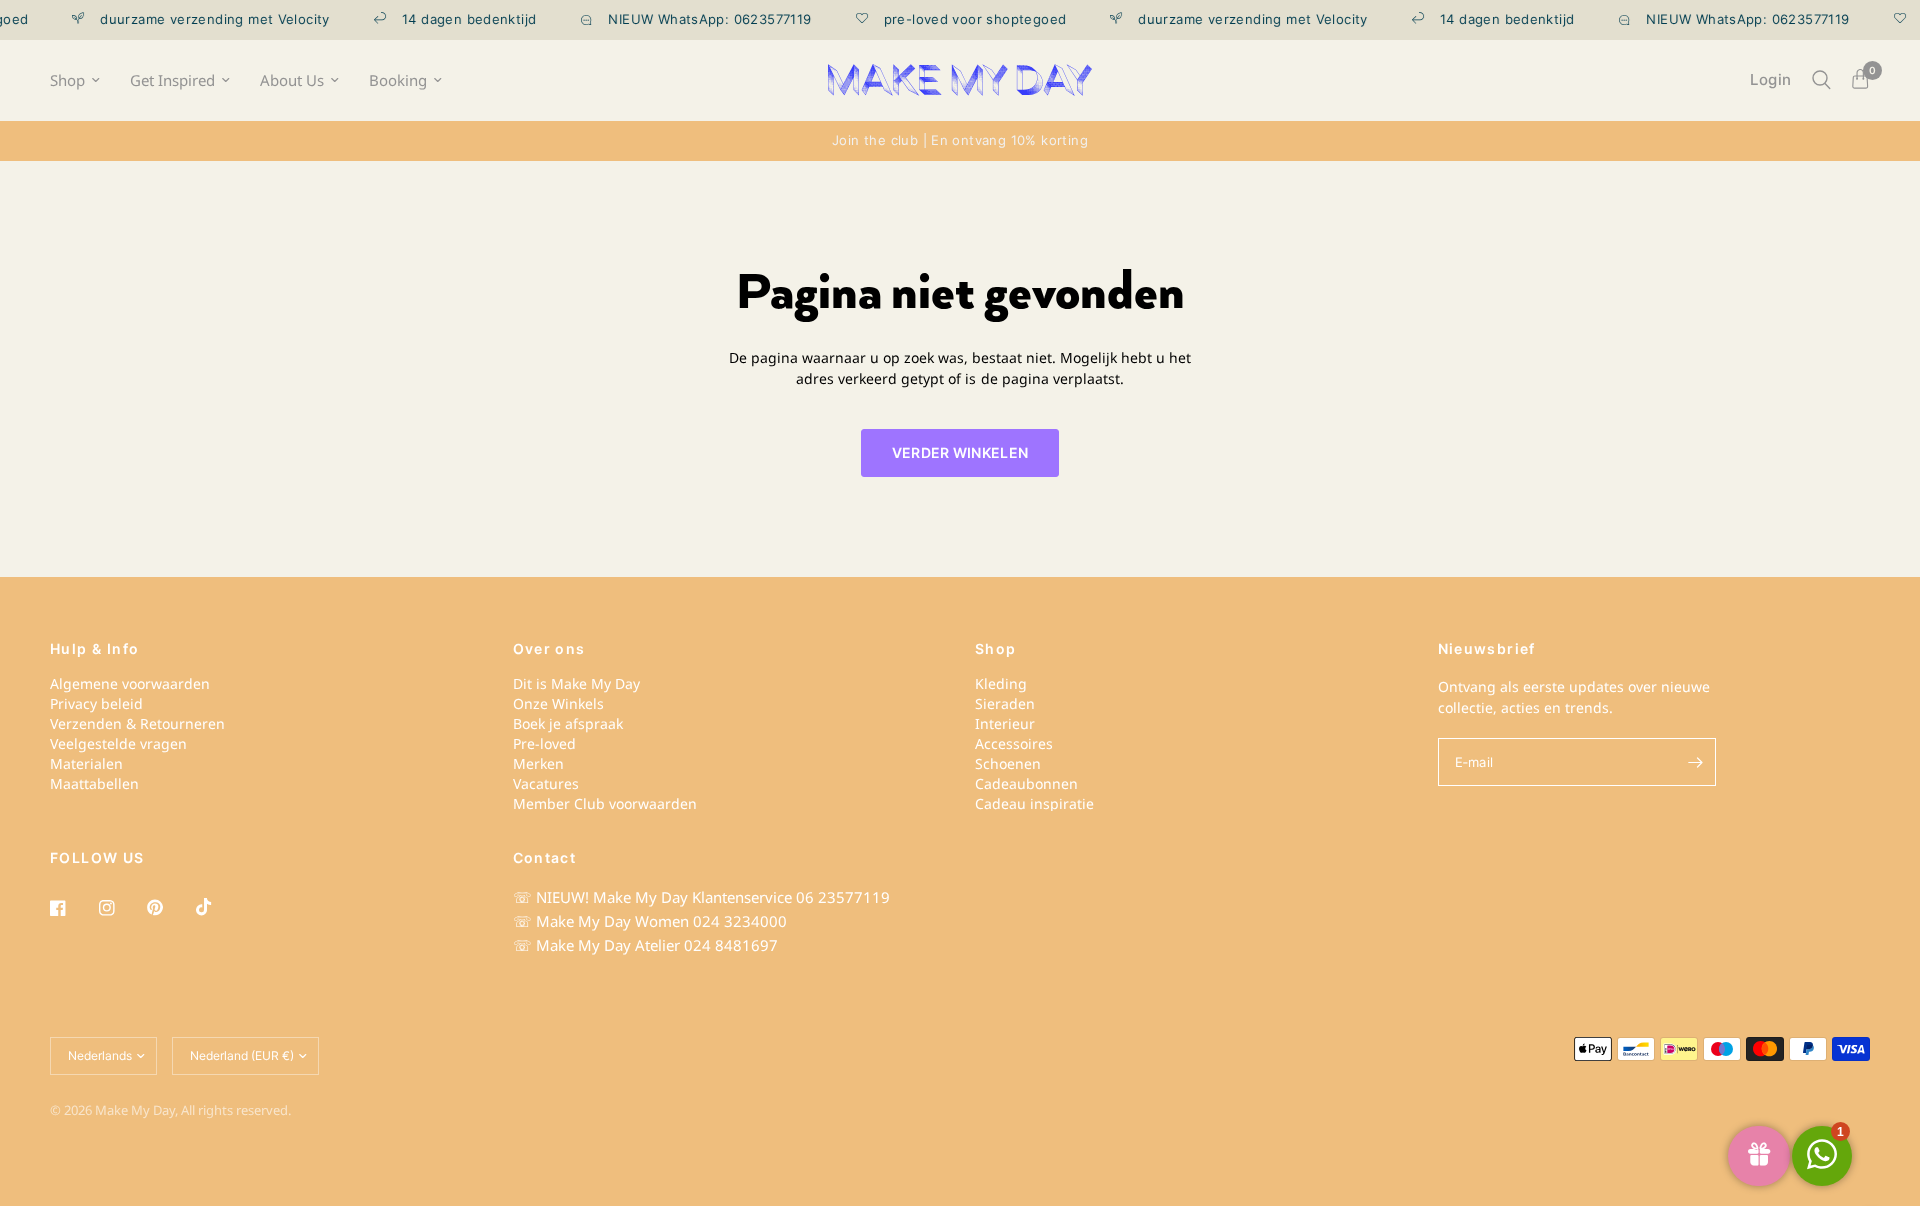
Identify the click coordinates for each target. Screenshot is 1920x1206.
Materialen (86, 763)
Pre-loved (544, 743)
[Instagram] (121, 908)
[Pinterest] (169, 908)
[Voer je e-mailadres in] (1696, 762)
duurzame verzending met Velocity (201, 19)
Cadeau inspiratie (1034, 803)
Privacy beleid (96, 703)
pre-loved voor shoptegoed (961, 19)
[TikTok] (218, 907)
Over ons (549, 649)
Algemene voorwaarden (130, 683)
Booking (398, 80)
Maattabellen (94, 783)
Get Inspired (172, 80)
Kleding (1001, 683)
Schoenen (1008, 763)
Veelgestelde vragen (118, 743)
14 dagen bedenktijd (455, 19)
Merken (538, 763)
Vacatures (546, 783)
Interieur (1005, 723)
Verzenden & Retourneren (137, 723)
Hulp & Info (94, 649)
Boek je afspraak (568, 723)
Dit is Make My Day (576, 683)
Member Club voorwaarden (605, 803)
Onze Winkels (558, 703)
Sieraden (1005, 703)
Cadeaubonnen (1026, 783)
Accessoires (1014, 743)
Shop (67, 80)
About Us (292, 80)
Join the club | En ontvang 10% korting (960, 140)
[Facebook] (72, 908)
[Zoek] (1821, 80)
